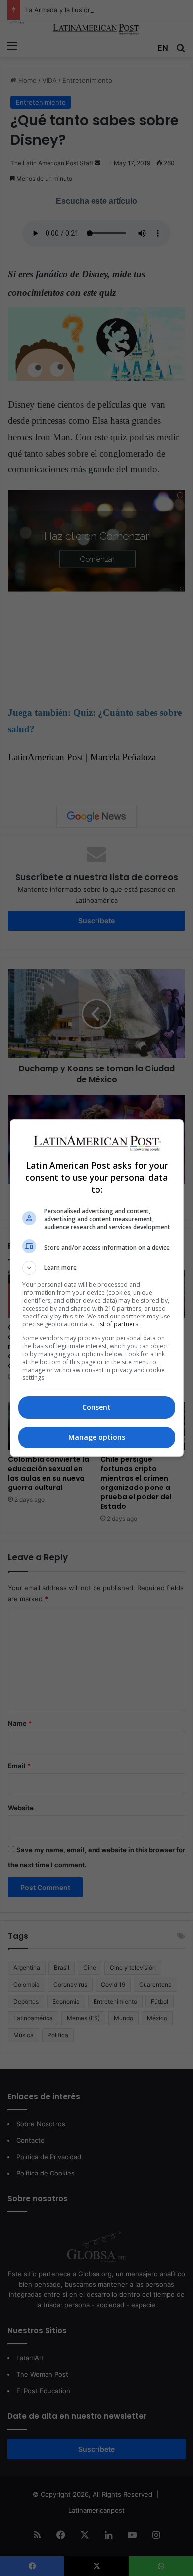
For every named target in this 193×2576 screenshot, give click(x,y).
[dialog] (97, 1288)
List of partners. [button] (118, 1324)
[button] (97, 1268)
